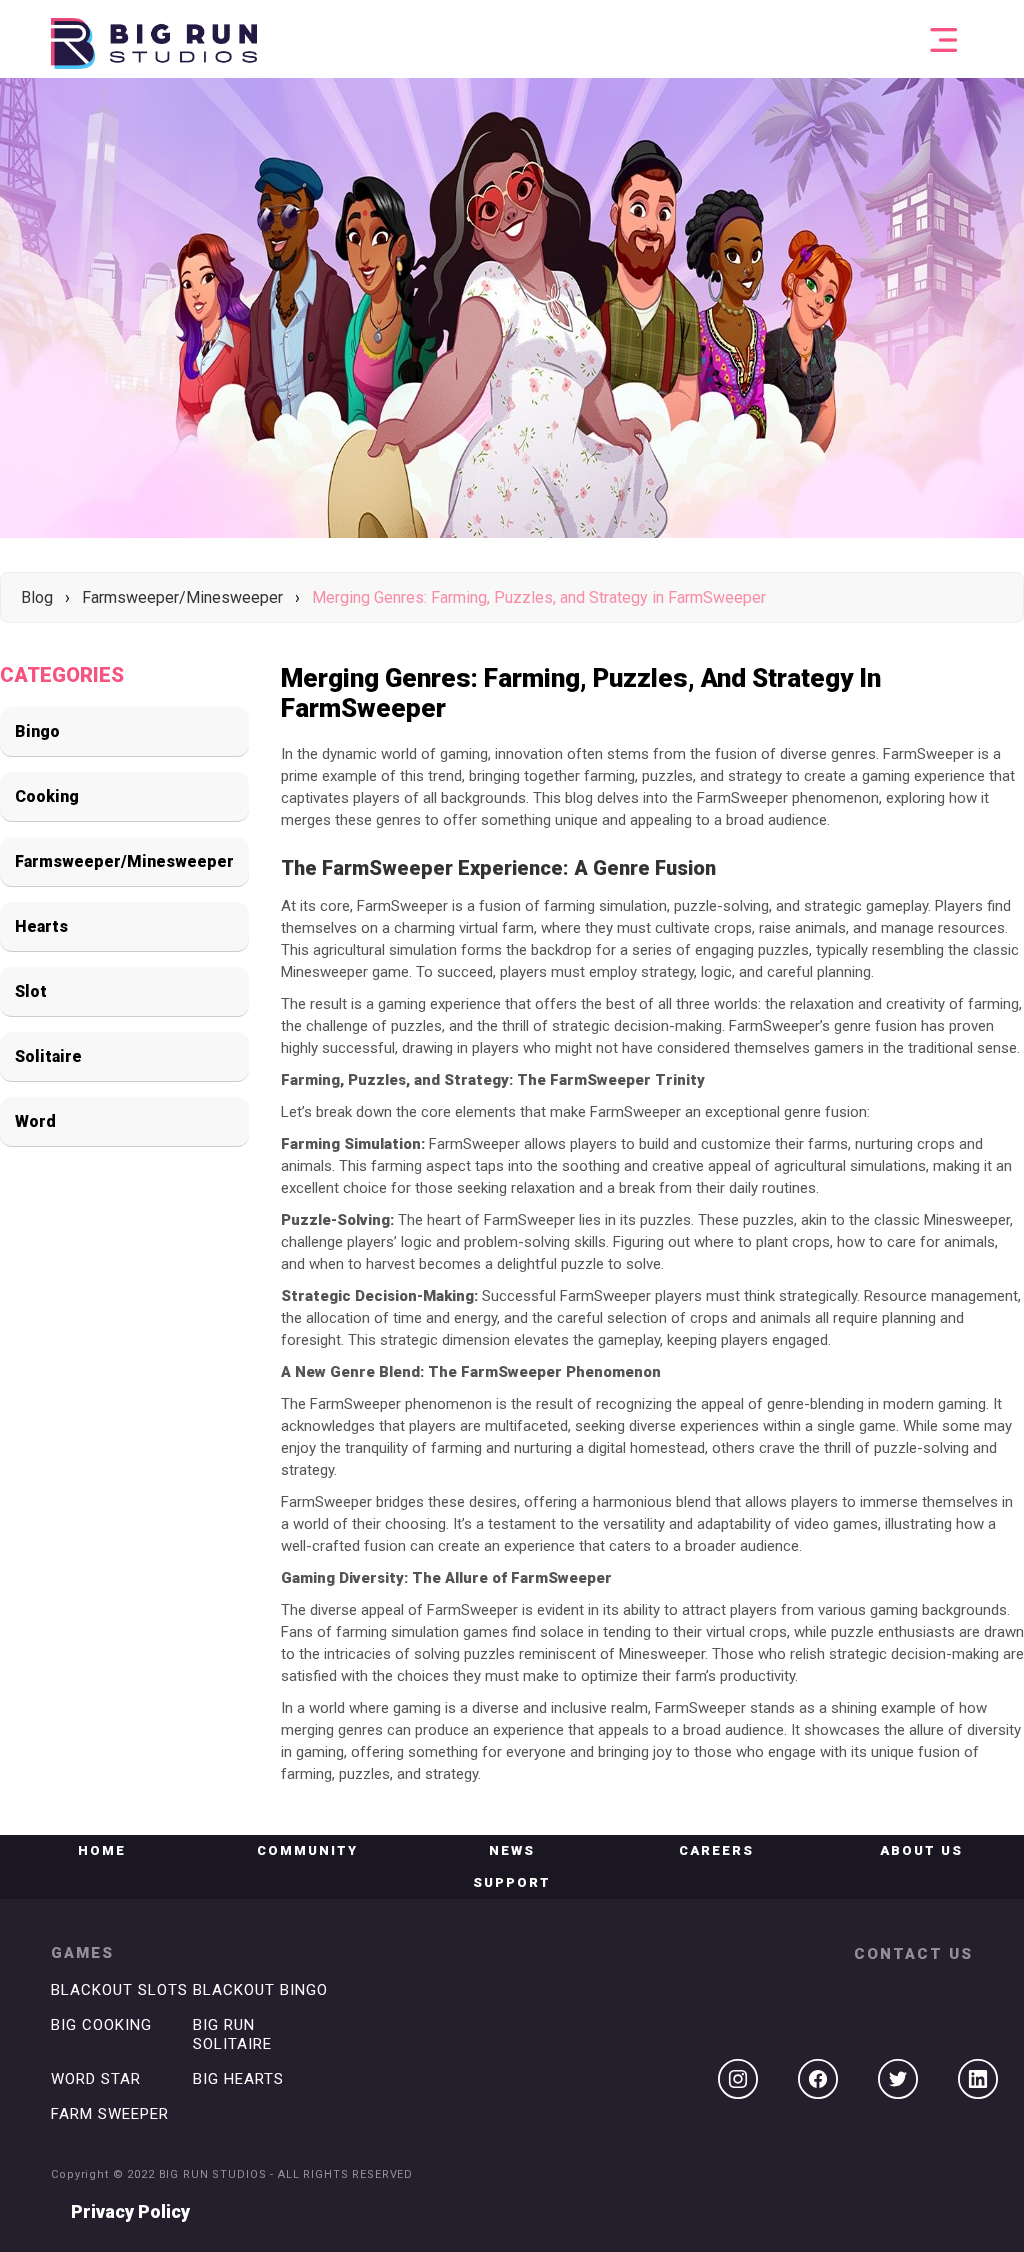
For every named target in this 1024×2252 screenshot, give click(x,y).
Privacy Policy (130, 2211)
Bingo (37, 731)
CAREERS (716, 1850)
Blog (37, 597)
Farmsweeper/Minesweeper (182, 597)
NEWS (512, 1850)
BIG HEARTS (238, 2079)
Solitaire (48, 1056)
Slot (31, 991)
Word (35, 1121)
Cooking (47, 796)
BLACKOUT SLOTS (119, 1990)
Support (512, 1882)
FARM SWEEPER (110, 2114)
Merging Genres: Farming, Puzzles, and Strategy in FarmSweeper (539, 597)
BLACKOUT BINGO (260, 1990)
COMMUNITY (307, 1850)
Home (102, 1850)
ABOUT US (921, 1850)
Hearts (41, 926)
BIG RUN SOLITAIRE (232, 2034)
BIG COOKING (101, 2025)
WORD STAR (96, 2079)
